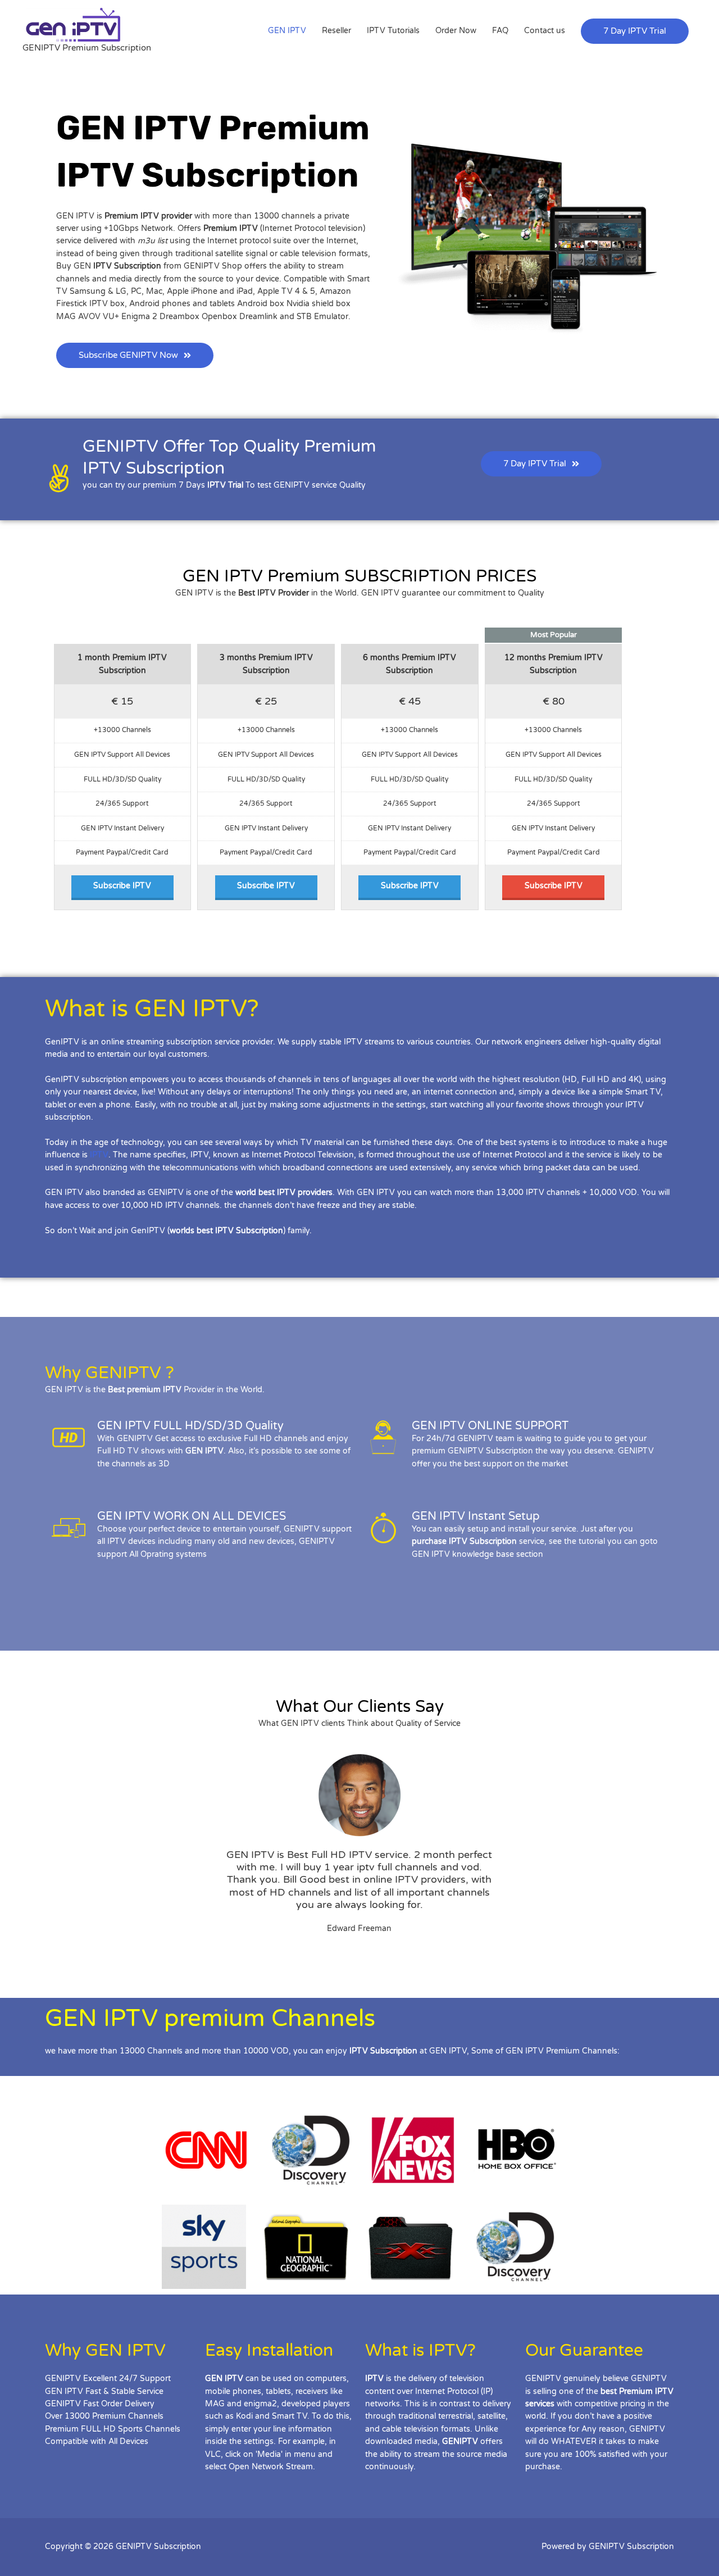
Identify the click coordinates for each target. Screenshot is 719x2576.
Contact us (545, 31)
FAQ (500, 31)
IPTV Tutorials (393, 31)
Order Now (456, 31)
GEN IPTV (287, 31)
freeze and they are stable (366, 1205)
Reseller (336, 31)
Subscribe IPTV (122, 886)
